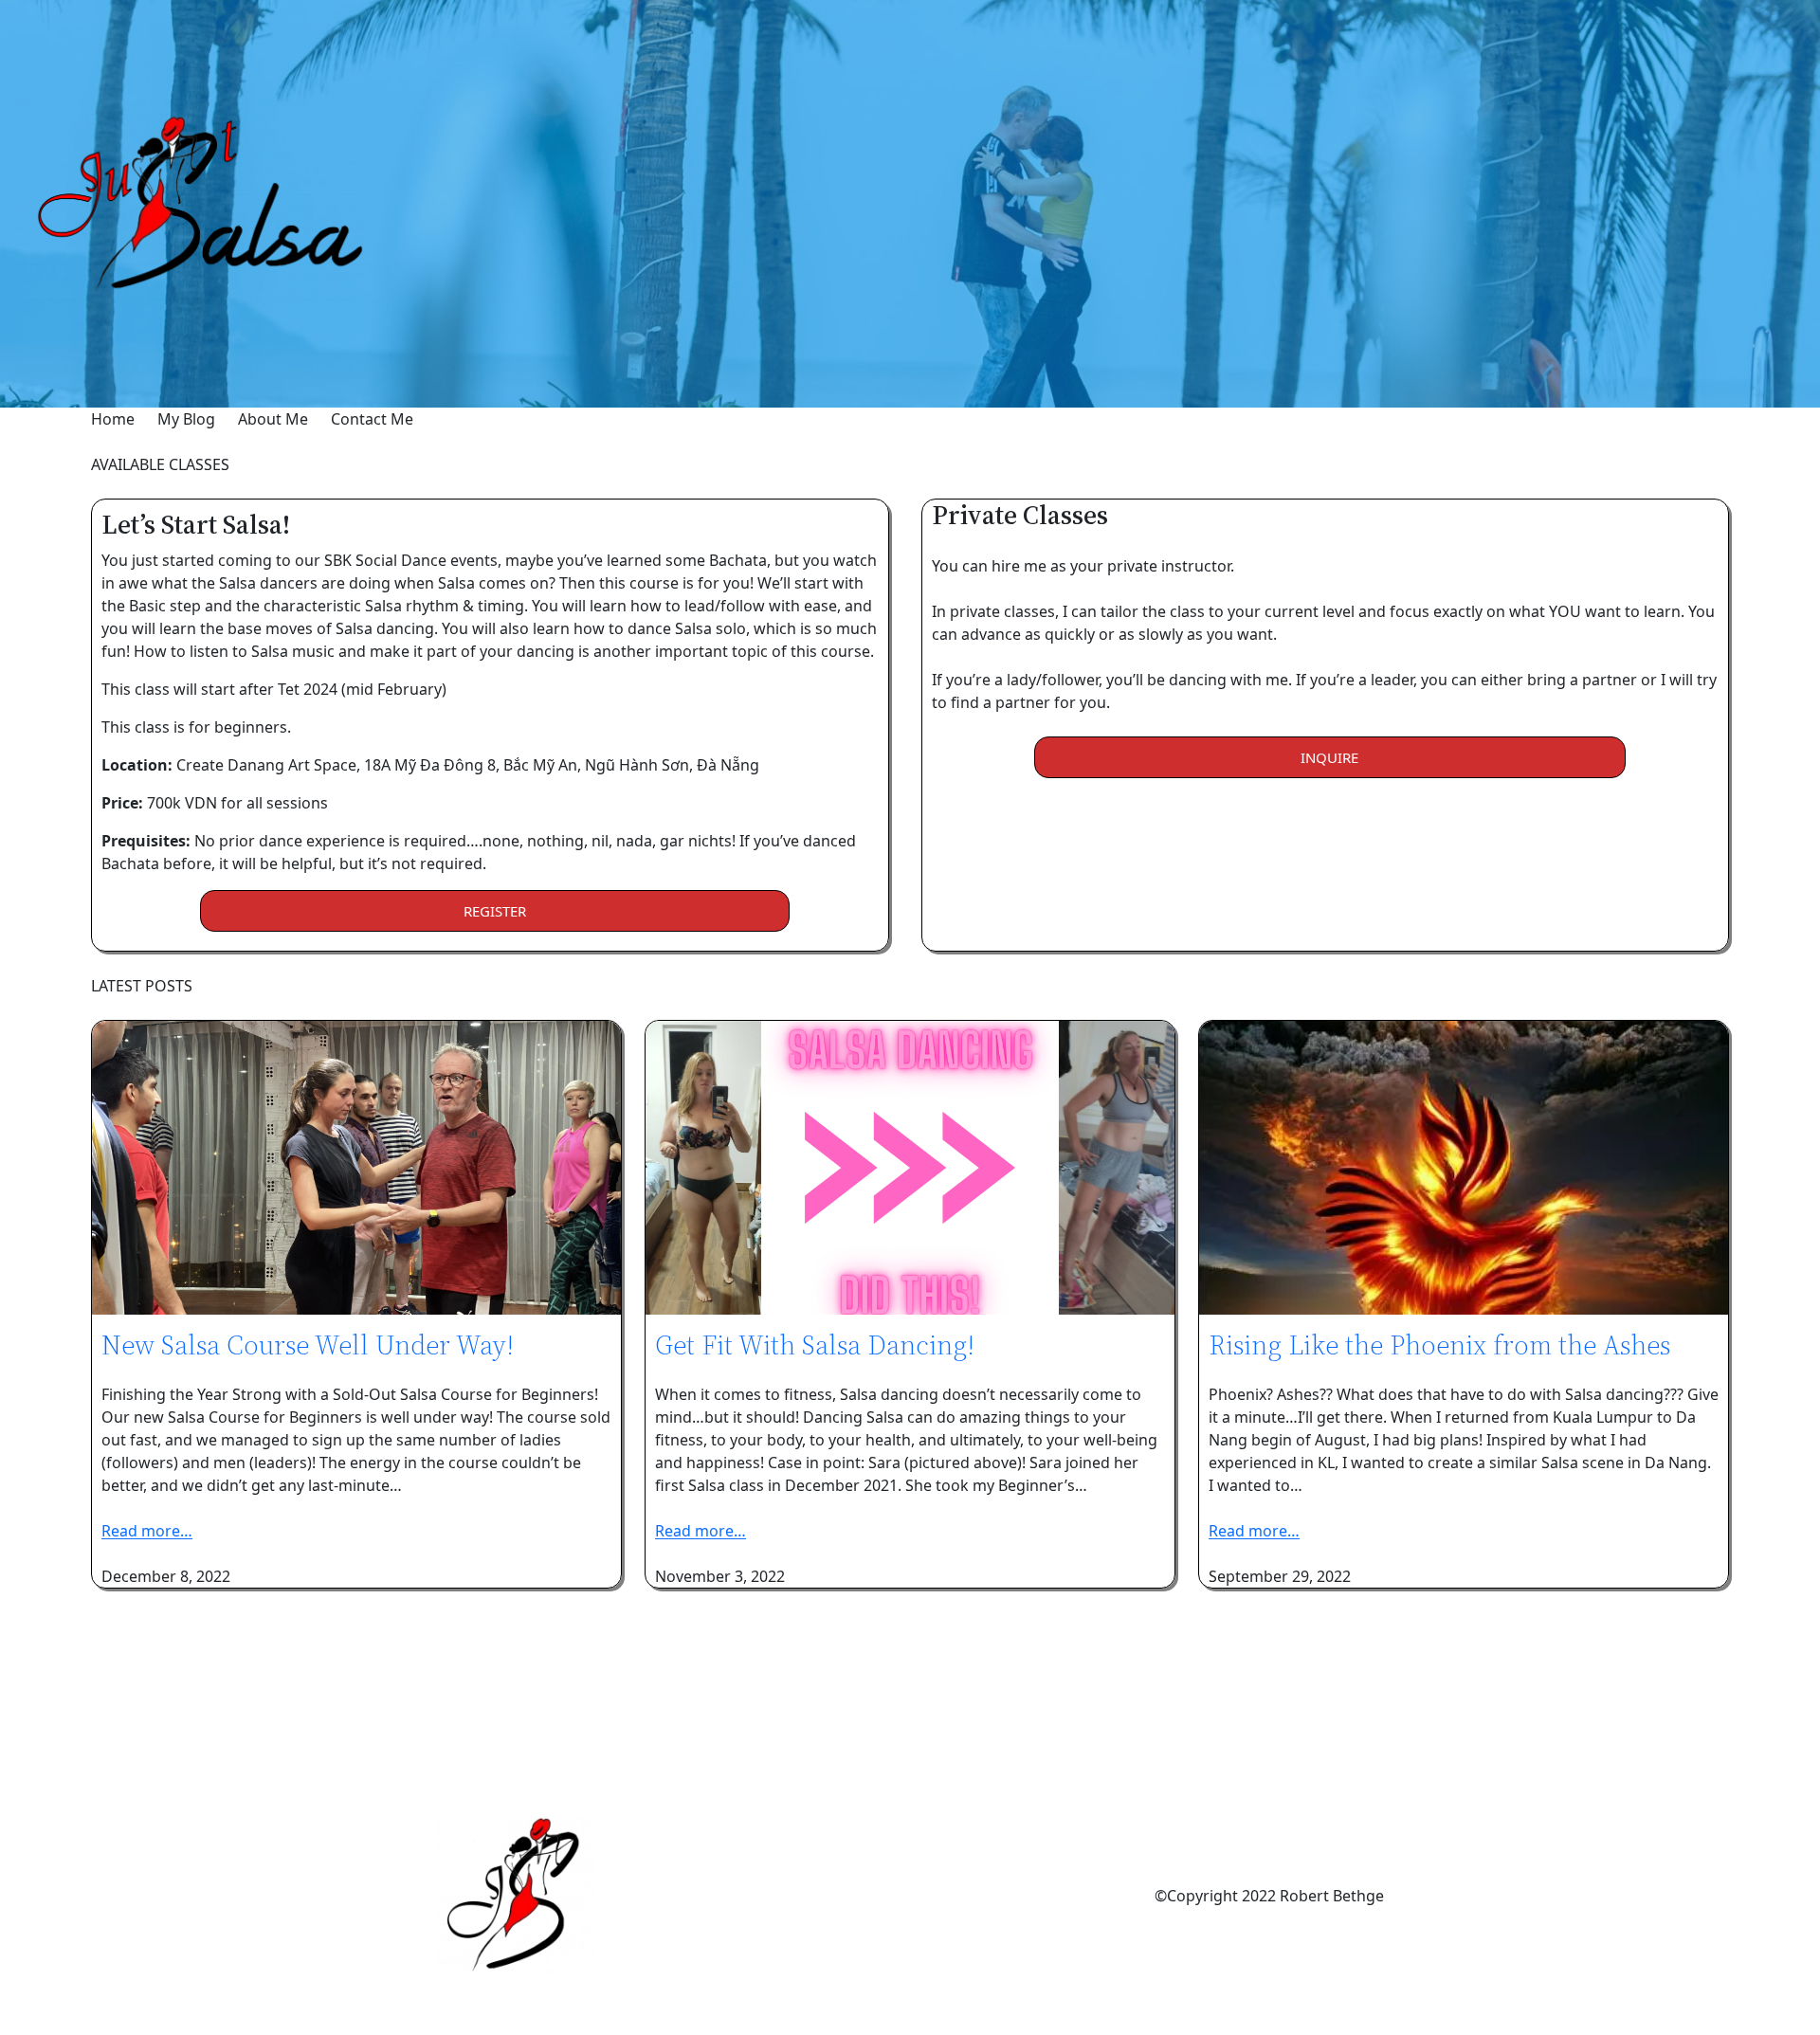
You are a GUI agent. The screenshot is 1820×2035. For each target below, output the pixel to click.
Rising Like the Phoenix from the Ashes (1439, 1345)
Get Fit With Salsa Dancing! (815, 1345)
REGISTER (495, 911)
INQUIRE (1329, 757)
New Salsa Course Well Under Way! (308, 1345)
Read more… (147, 1531)
